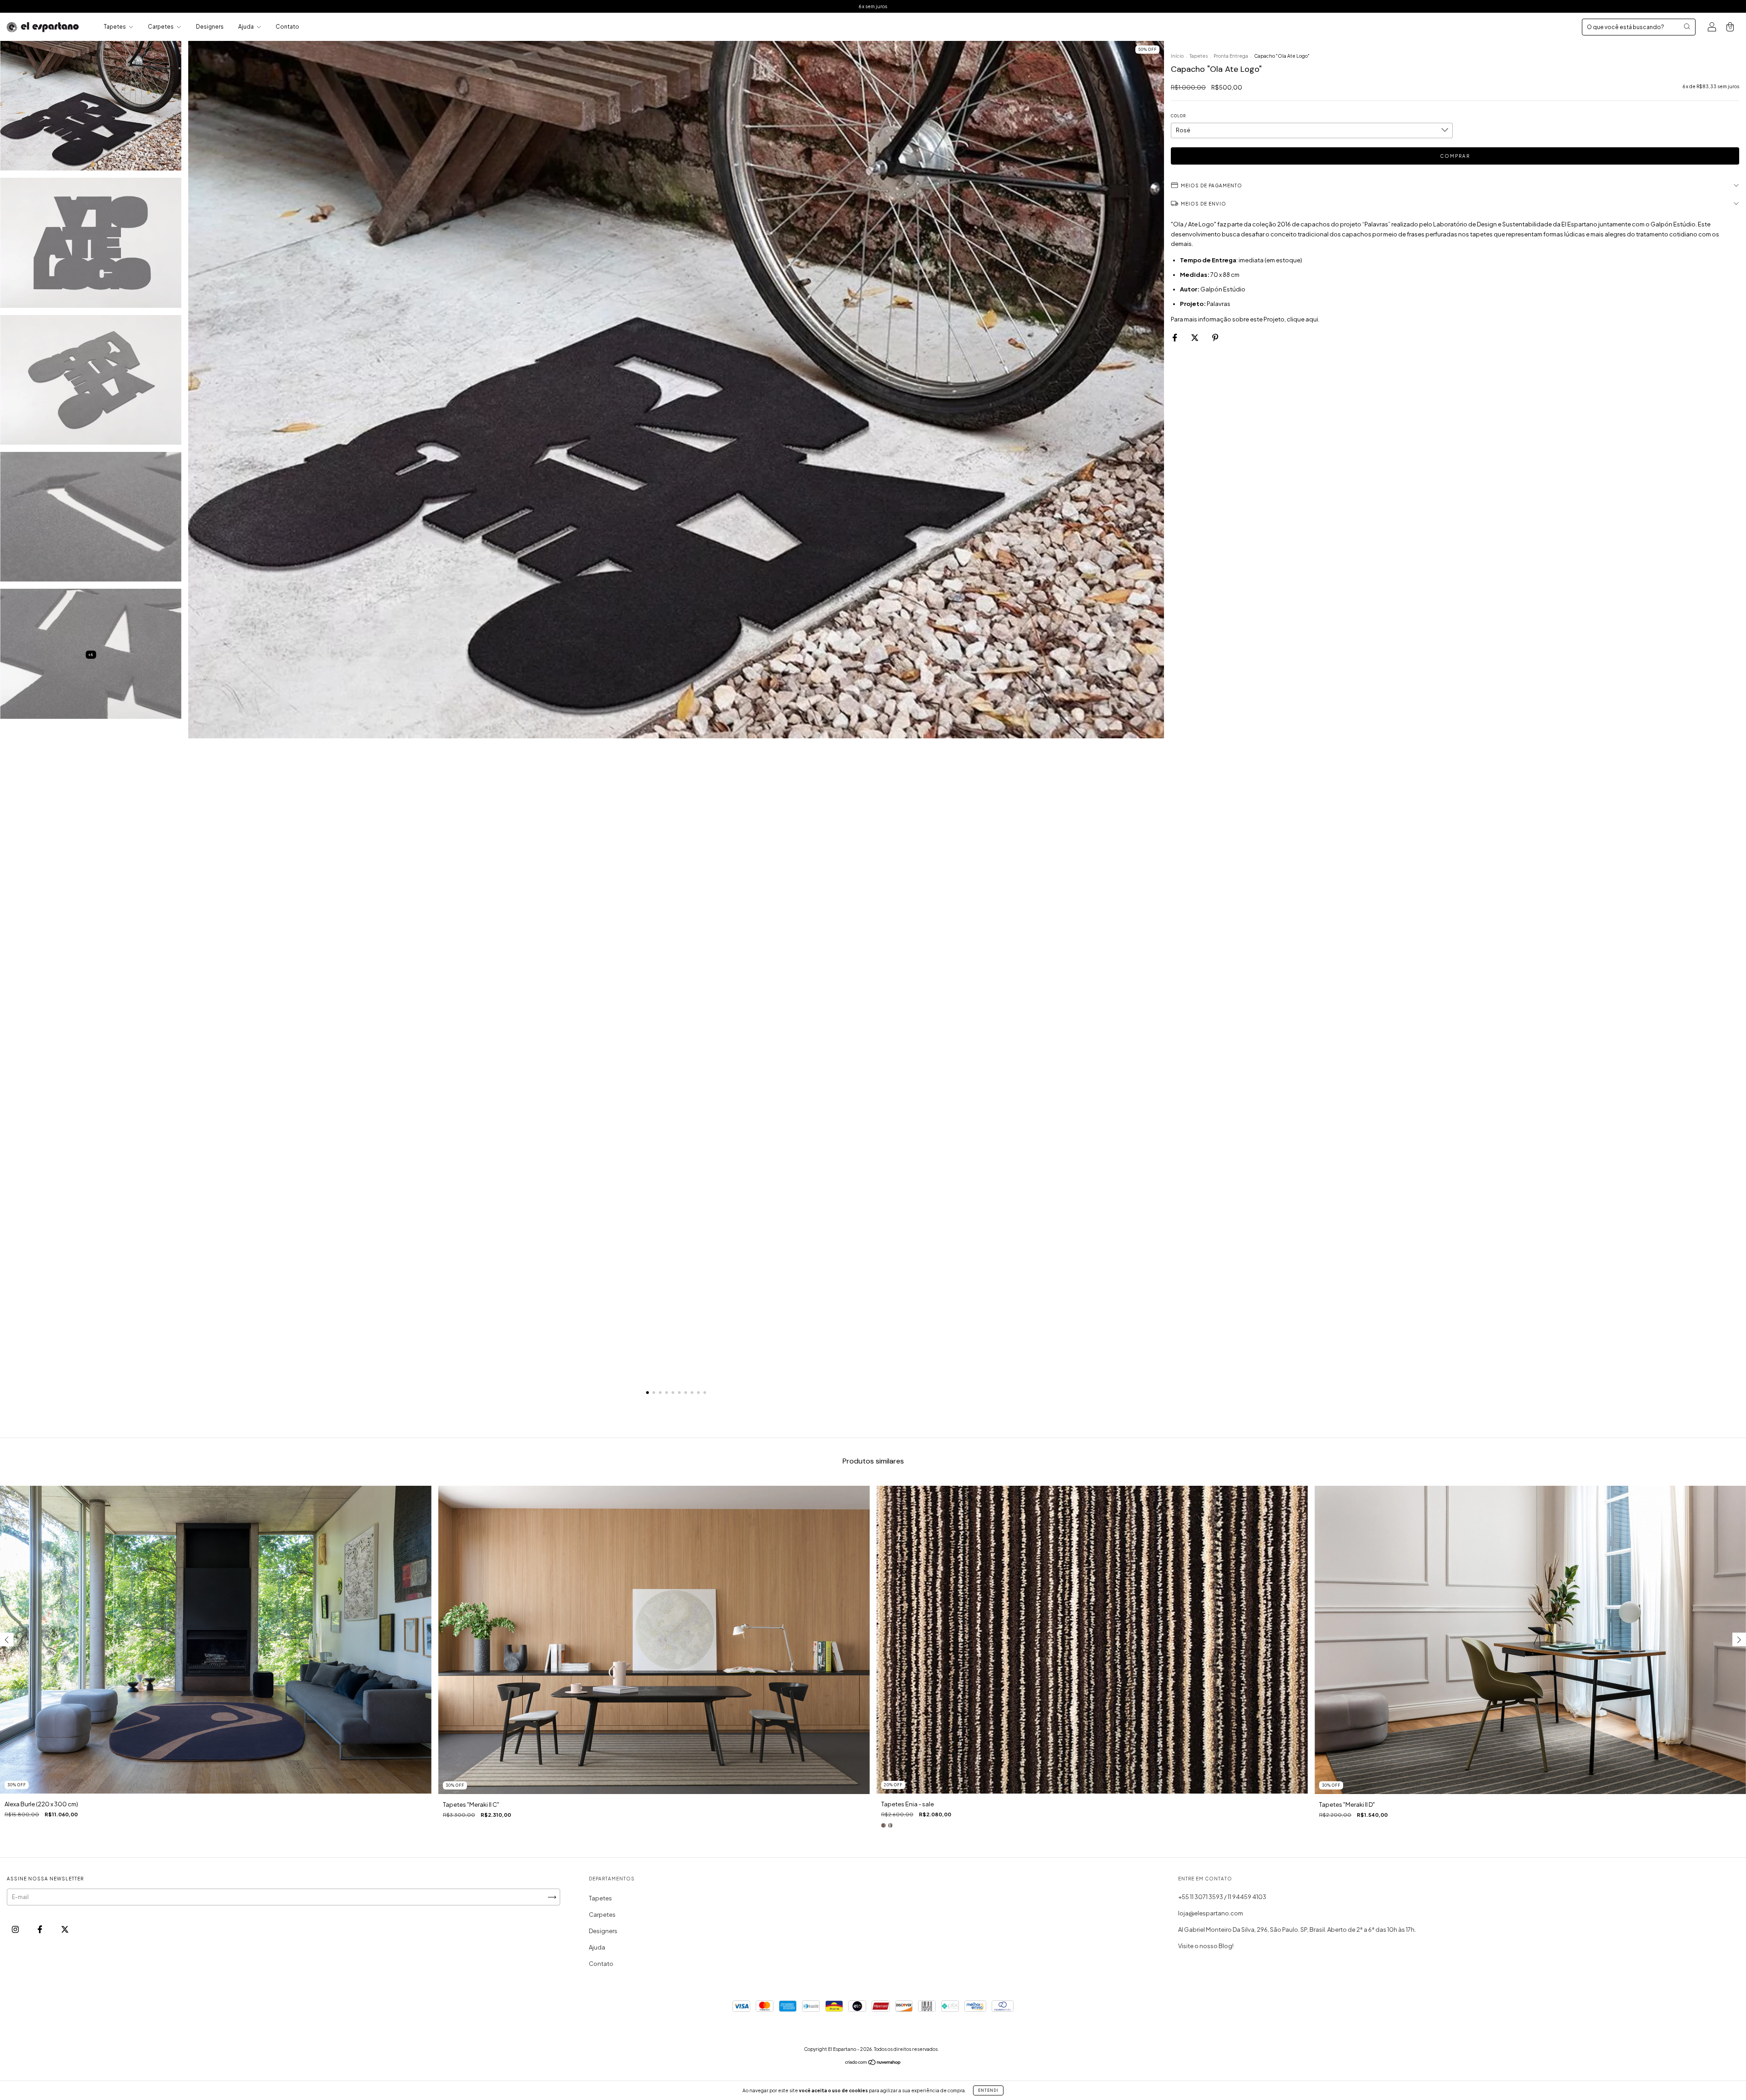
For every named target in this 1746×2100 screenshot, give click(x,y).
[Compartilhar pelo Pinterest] (1215, 337)
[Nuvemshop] (873, 2063)
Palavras (1219, 304)
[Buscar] (1687, 26)
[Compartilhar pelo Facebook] (1175, 337)
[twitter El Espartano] (65, 1930)
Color (1178, 116)
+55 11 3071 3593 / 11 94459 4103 (1222, 1897)
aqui (1312, 319)
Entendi (988, 2090)
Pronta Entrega (1231, 56)
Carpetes (161, 27)
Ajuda (246, 27)
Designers (210, 27)
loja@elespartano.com (1211, 1913)
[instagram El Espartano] (16, 1930)
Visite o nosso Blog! (1206, 1946)
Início (1177, 56)
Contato (287, 27)
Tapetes (115, 27)
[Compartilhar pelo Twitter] (1195, 337)
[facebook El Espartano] (40, 1930)
